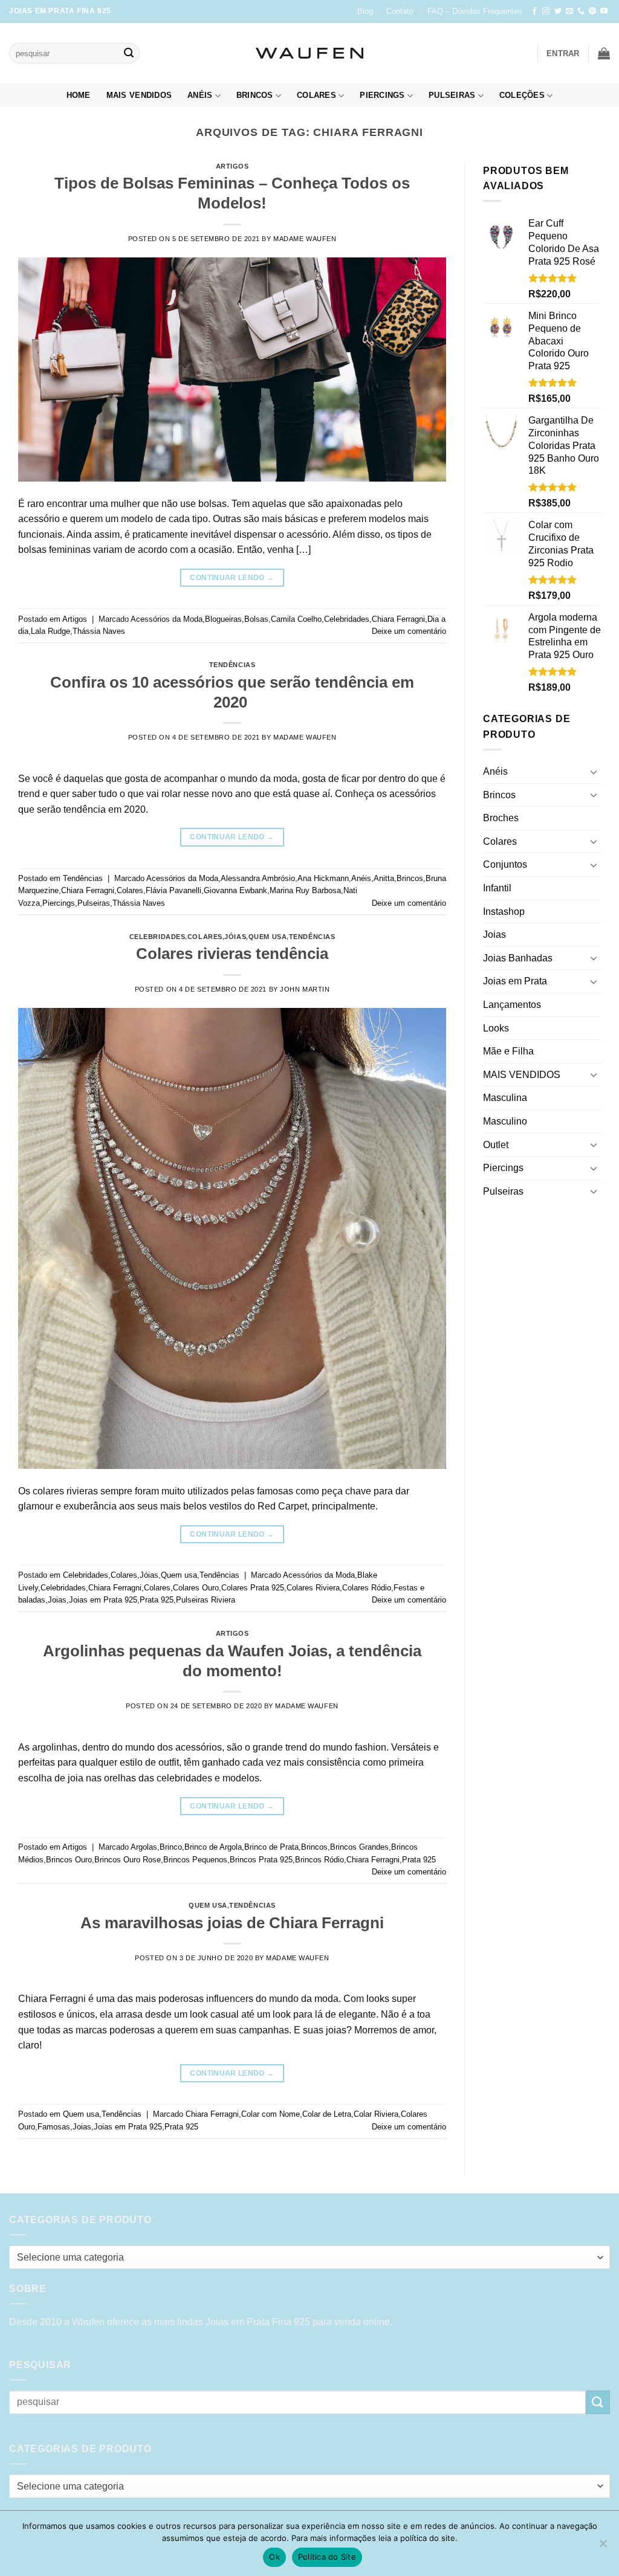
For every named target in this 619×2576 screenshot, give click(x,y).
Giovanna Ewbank (235, 890)
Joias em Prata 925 (103, 1600)
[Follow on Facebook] (534, 11)
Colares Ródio (367, 1588)
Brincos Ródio (319, 1860)
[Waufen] (309, 53)
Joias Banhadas (518, 958)
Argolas (144, 1847)
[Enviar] (129, 53)
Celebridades (347, 619)
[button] (563, 53)
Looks (496, 1028)
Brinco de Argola (213, 1847)
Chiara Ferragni (398, 619)
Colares (316, 95)
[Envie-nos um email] (569, 11)
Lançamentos (512, 1005)
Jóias (235, 937)
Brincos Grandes (359, 1847)
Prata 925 (157, 1600)
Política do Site (327, 2557)
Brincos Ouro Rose (128, 1860)
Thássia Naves (99, 631)
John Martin (305, 989)
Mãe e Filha (508, 1051)
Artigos (232, 166)
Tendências (232, 665)
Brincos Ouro (69, 1860)
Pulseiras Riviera (206, 1600)
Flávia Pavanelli (173, 890)
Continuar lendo (232, 578)
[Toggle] (594, 772)
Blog (365, 11)
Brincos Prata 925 (261, 1860)
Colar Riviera (376, 2114)
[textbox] (307, 2258)
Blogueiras (223, 619)
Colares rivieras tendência (232, 954)
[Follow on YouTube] (604, 11)
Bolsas (256, 619)
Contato (400, 11)
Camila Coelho (296, 619)
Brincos (255, 95)
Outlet (496, 1145)
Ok (274, 2557)
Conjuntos (505, 864)
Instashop (504, 912)
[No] (603, 2547)
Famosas (54, 2127)
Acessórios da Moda (167, 619)
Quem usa (267, 937)
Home (79, 95)
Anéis (200, 95)
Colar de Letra (327, 2114)
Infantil (497, 888)
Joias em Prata (515, 981)
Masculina (505, 1098)
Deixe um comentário (409, 631)
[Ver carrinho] (604, 53)
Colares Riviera (313, 1588)
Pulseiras (452, 95)
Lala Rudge (50, 631)
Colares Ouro (196, 1588)
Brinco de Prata (271, 1847)
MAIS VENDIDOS (139, 95)
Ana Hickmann (323, 878)
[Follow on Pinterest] (592, 11)
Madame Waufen (305, 239)
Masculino (505, 1121)
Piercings (382, 95)
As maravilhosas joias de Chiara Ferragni (232, 1923)
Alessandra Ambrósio (258, 878)
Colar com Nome (271, 2114)
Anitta (384, 878)
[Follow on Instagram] (546, 11)
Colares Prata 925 (253, 1588)
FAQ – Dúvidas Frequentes (475, 11)
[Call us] (581, 11)
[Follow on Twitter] (558, 11)
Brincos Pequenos (195, 1860)
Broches (501, 818)
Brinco (171, 1847)
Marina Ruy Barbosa (305, 890)
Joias (57, 1600)
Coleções (522, 95)
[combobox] (309, 2257)
